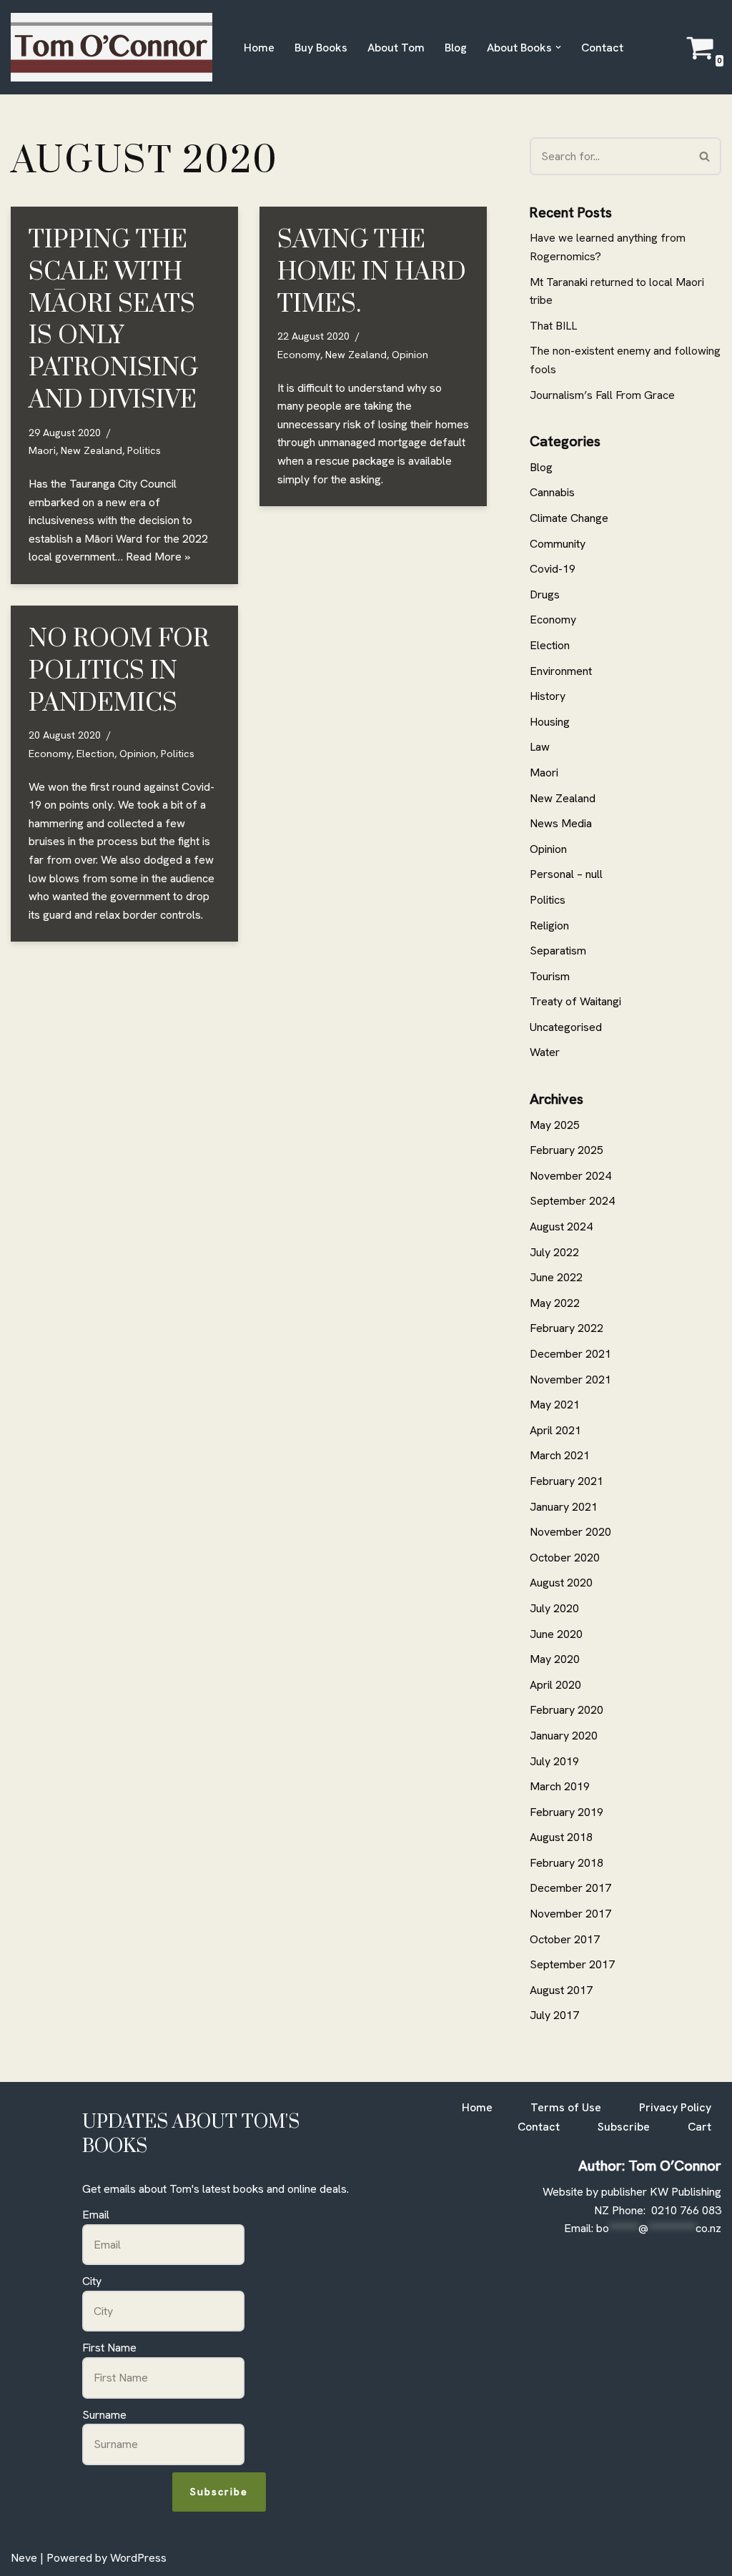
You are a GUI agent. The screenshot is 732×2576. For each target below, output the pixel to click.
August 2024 (561, 1227)
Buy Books (321, 48)
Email (96, 2215)
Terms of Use (566, 2107)
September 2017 (572, 1964)
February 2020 (567, 1710)
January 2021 (564, 1507)
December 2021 (570, 1354)
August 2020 (561, 1583)
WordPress (138, 2558)
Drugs (545, 594)
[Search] (705, 156)
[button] (558, 47)
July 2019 (554, 1761)
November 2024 (570, 1176)
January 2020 (564, 1736)
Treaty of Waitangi (575, 1001)
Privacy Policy (675, 2107)
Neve (24, 2558)
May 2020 (555, 1659)
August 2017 (561, 1990)
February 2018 (567, 1863)
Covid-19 (553, 569)
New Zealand (91, 450)
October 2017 (565, 1939)
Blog (456, 48)
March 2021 (560, 1455)
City (92, 2281)
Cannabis (552, 492)
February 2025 (567, 1150)
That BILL (553, 326)
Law (540, 747)
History (548, 696)
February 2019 (567, 1812)
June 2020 (556, 1634)
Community (558, 544)
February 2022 (567, 1328)
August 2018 (561, 1837)
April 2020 (555, 1685)
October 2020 (565, 1558)
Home (259, 48)
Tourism (550, 976)
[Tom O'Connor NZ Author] (115, 47)
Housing (550, 722)
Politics (144, 450)
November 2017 (570, 1914)
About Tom (396, 48)
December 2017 (570, 1888)
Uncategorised (566, 1027)
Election (95, 754)
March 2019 (560, 1786)
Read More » (158, 557)
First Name (109, 2348)
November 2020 (570, 1532)
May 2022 (555, 1303)
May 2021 (555, 1405)
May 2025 (555, 1125)
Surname (104, 2415)
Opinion (410, 355)
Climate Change (569, 518)
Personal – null (566, 874)
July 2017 (554, 2015)
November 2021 (570, 1380)
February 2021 (567, 1481)
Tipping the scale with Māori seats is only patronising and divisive (113, 320)
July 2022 (554, 1252)
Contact (602, 48)
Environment (561, 671)
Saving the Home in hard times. (372, 272)
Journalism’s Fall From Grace (602, 395)
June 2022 (556, 1277)
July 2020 (554, 1608)
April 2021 (555, 1430)
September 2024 (572, 1201)
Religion (549, 926)
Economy (299, 355)
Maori (42, 450)
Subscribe (219, 2492)
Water (545, 1052)
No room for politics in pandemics (119, 671)
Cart (699, 2127)
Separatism (558, 951)
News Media (561, 823)
